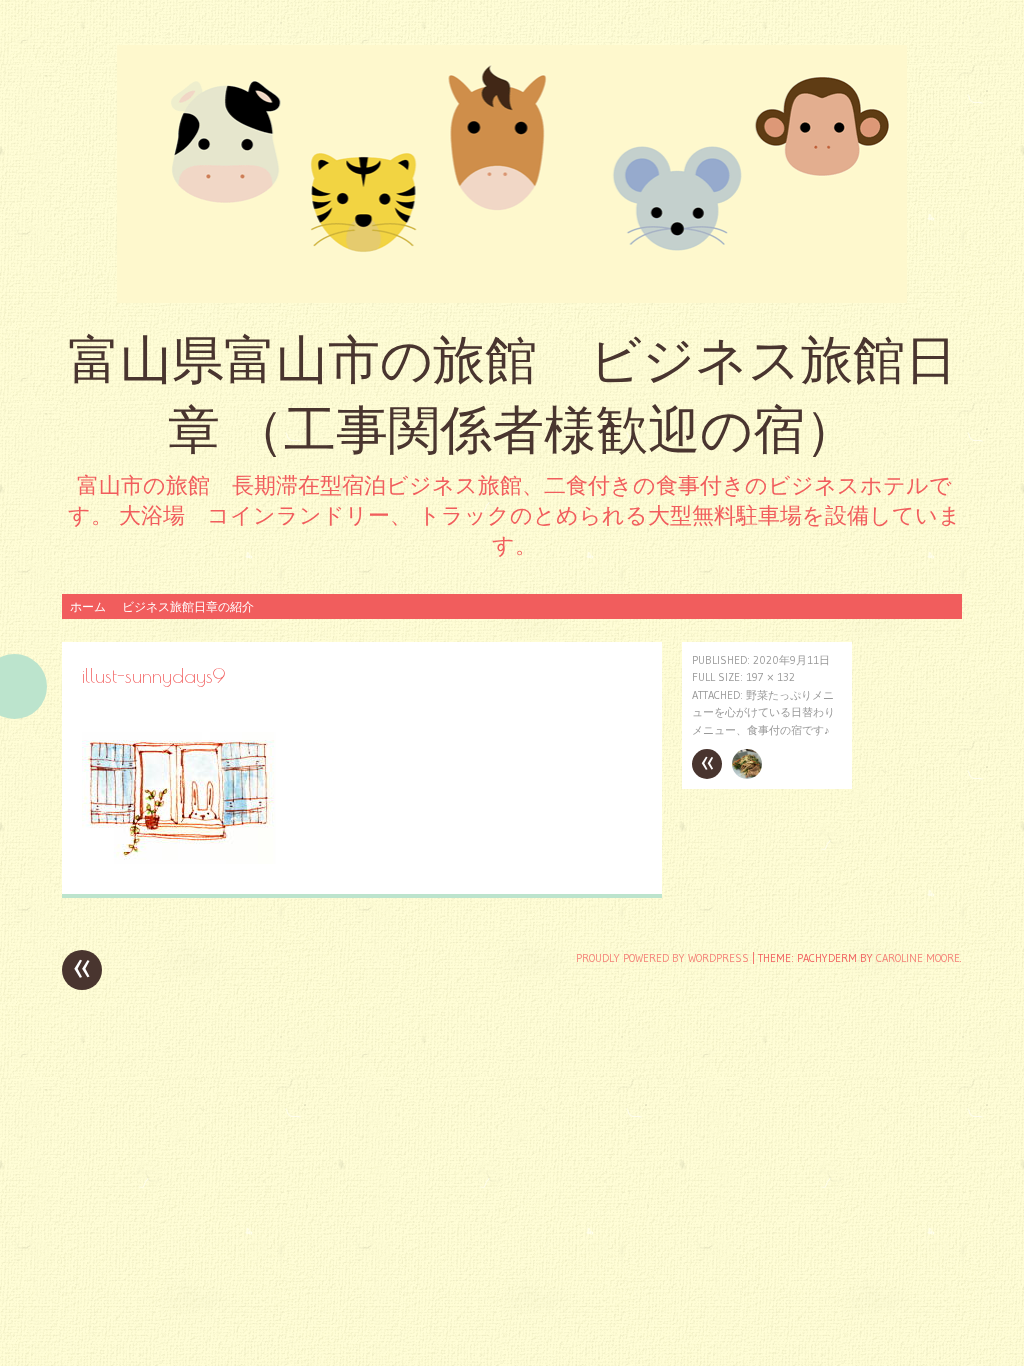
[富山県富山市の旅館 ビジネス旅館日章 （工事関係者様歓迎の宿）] (512, 174)
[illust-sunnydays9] (180, 858)
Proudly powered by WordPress (662, 958)
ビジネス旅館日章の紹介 (188, 606)
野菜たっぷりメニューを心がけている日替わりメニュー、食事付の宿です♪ (763, 712)
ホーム (88, 606)
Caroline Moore (918, 958)
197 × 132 (770, 677)
